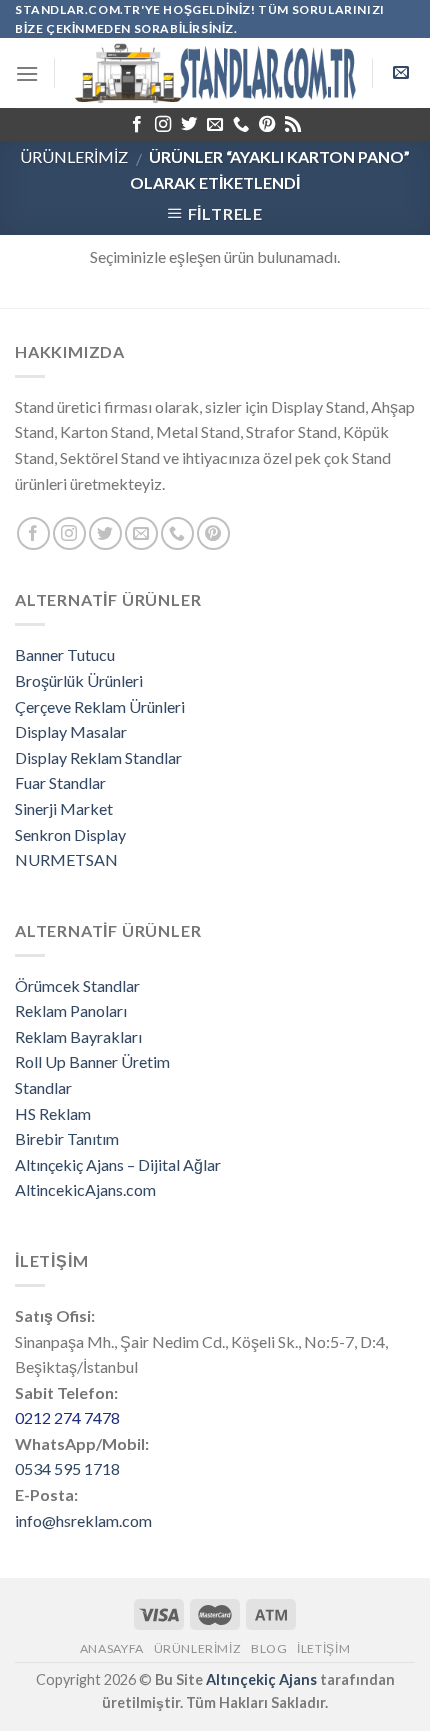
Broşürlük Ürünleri (79, 680)
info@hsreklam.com (83, 1520)
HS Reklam (53, 1113)
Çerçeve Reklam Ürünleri (100, 706)
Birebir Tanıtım (67, 1138)
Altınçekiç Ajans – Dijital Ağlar (118, 1164)
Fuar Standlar (60, 782)
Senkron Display (70, 834)
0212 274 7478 (67, 1417)
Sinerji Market (64, 808)
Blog (269, 1648)
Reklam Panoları (71, 1010)
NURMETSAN (66, 859)
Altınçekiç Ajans (261, 1679)
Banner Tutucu (65, 654)
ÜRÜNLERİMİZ (74, 156)
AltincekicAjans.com (85, 1189)
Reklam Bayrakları (78, 1036)
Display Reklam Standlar (98, 757)
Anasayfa (112, 1648)
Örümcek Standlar (77, 985)
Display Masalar (71, 731)
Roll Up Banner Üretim (92, 1061)
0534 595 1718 (67, 1468)
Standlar (43, 1087)
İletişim (323, 1648)
